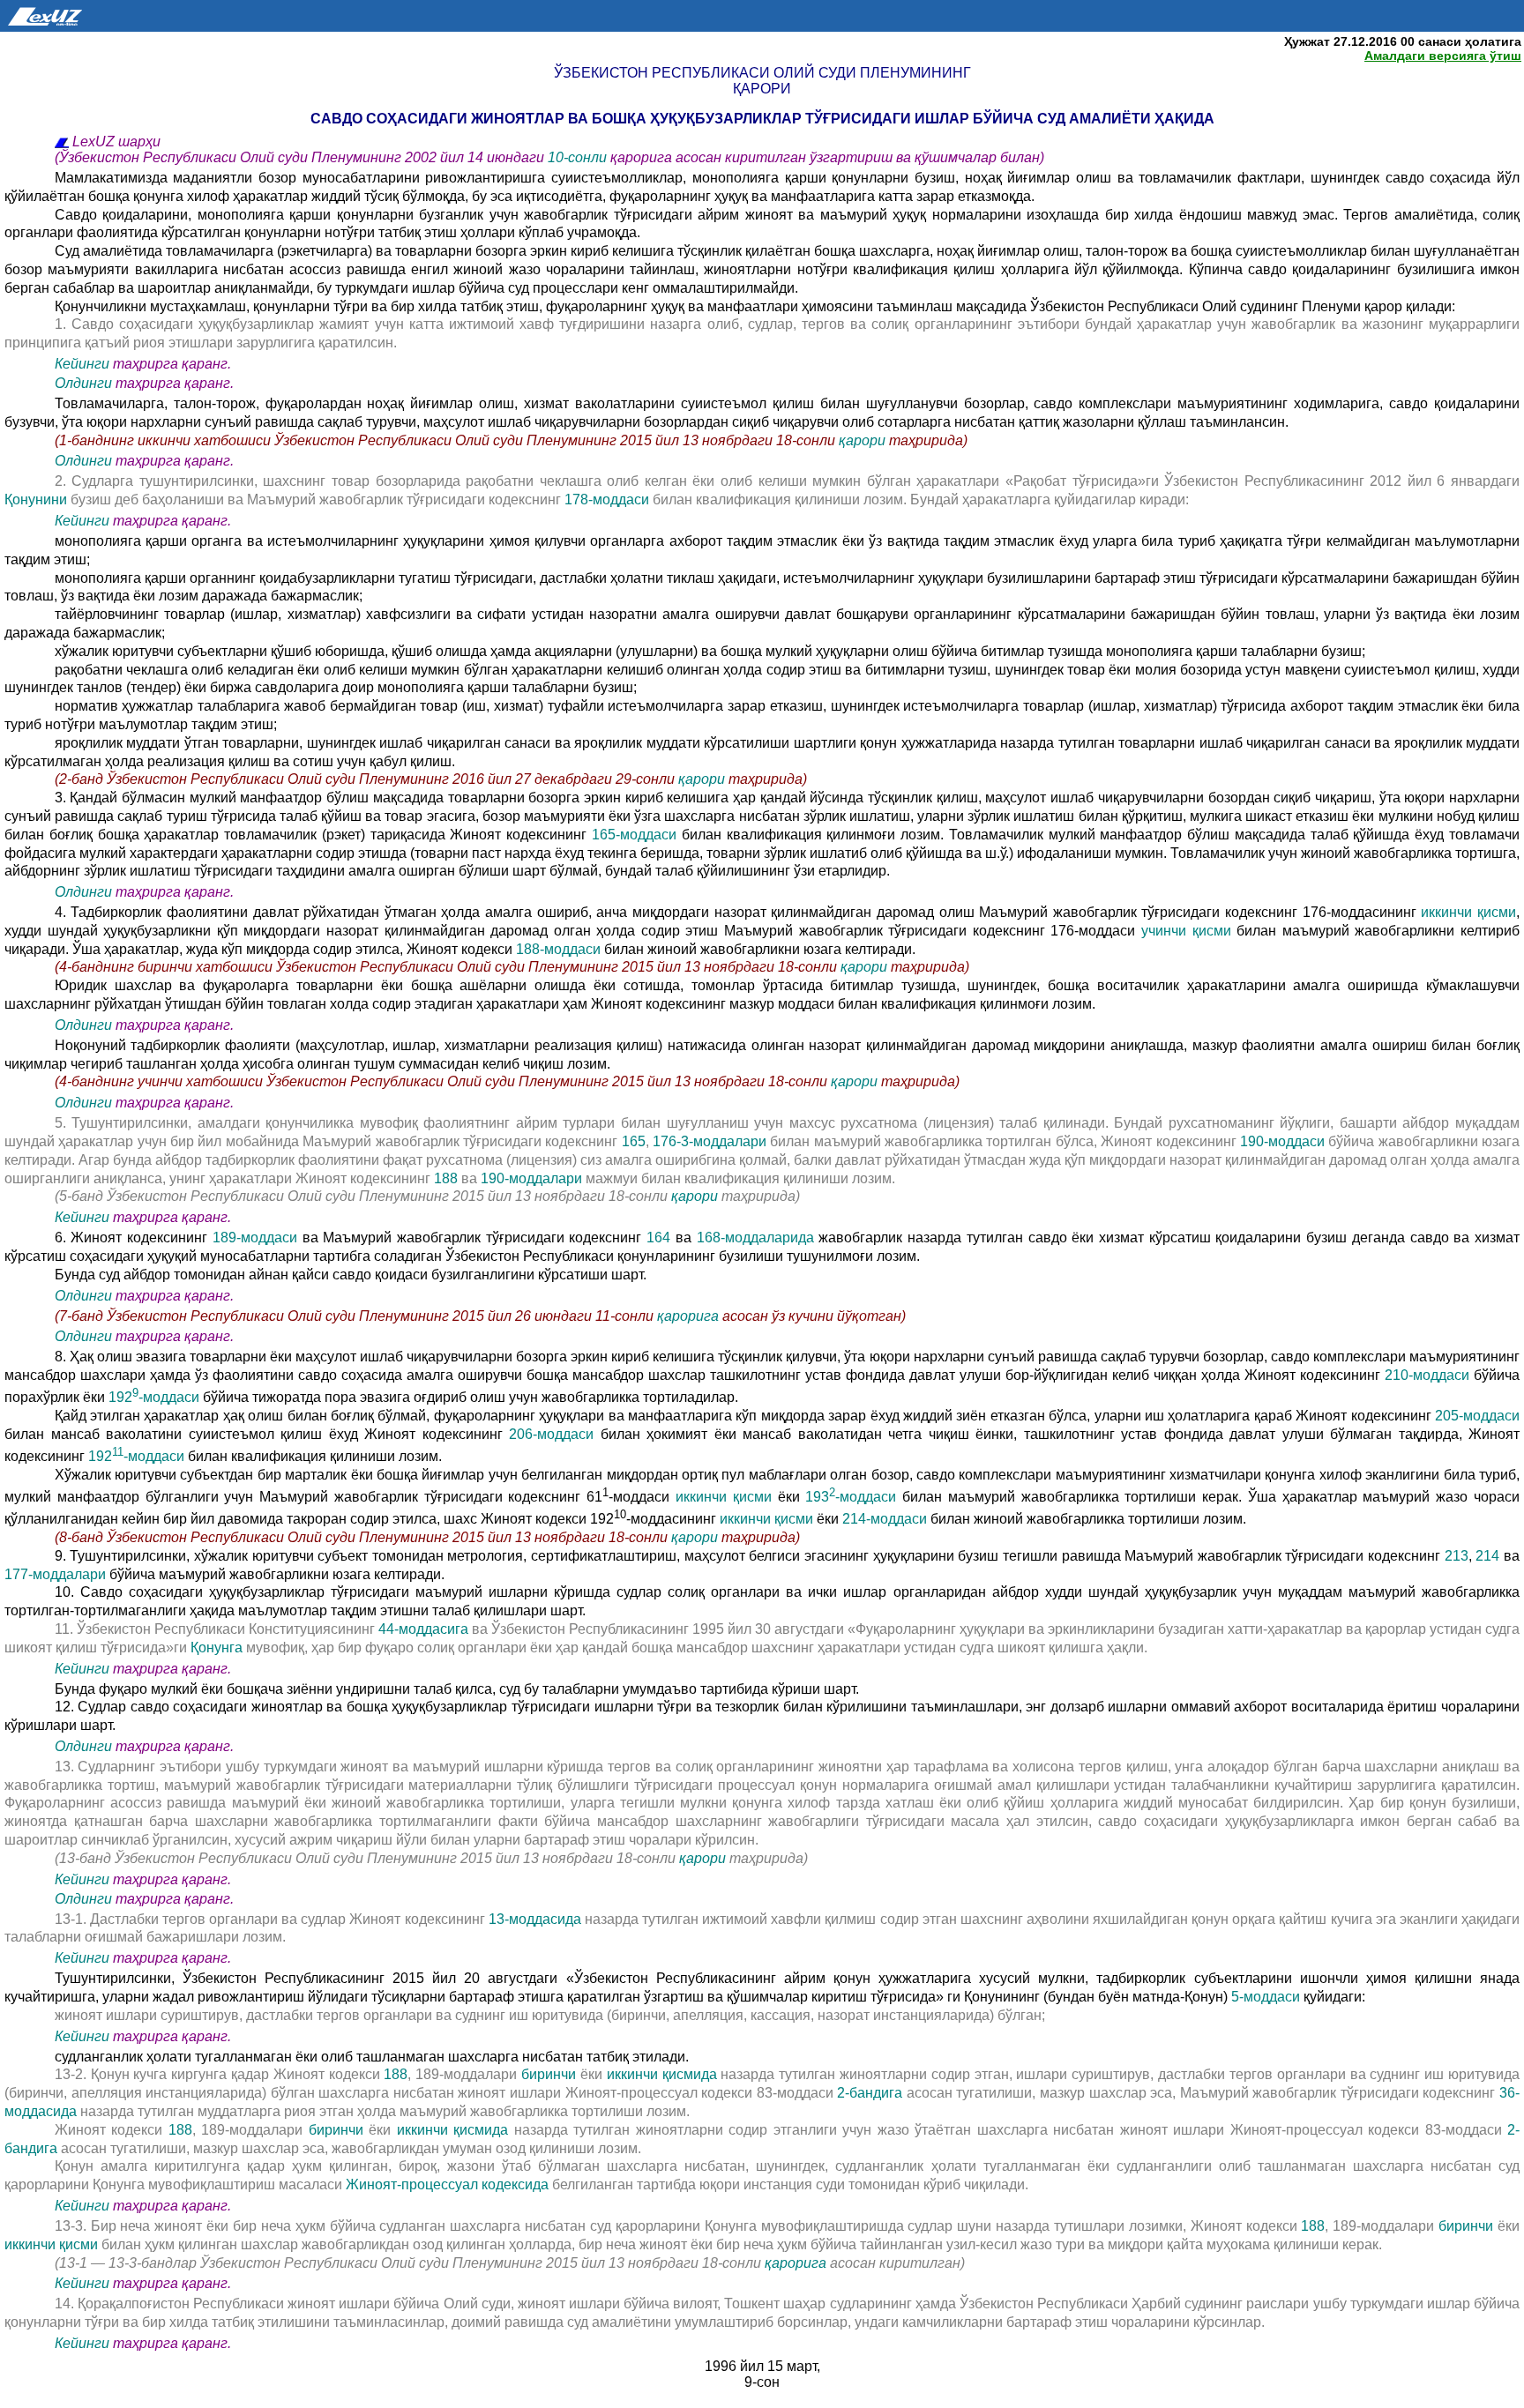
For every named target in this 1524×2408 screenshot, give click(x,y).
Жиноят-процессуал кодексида (447, 2184)
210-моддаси (1427, 1375)
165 (634, 1141)
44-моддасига (425, 1629)
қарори (864, 440)
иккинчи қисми (1466, 912)
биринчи (549, 2074)
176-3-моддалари (711, 1141)
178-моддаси (607, 499)
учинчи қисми (1189, 931)
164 (658, 1238)
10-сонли (579, 157)
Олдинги (83, 383)
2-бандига (872, 2093)
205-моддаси (1477, 1416)
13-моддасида (537, 1919)
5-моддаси (1267, 1997)
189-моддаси (258, 1238)
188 (446, 1178)
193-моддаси (851, 1497)
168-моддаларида (758, 1238)
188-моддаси (560, 949)
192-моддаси (156, 1397)
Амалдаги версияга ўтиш (1443, 56)
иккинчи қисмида (664, 2074)
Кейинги (82, 364)
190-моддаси (1284, 1141)
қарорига (688, 1316)
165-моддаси (637, 835)
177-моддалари (57, 1574)
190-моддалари (533, 1178)
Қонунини (36, 499)
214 (1487, 1556)
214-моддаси (886, 1519)
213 (1457, 1556)
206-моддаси (551, 1434)
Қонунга (218, 1648)
